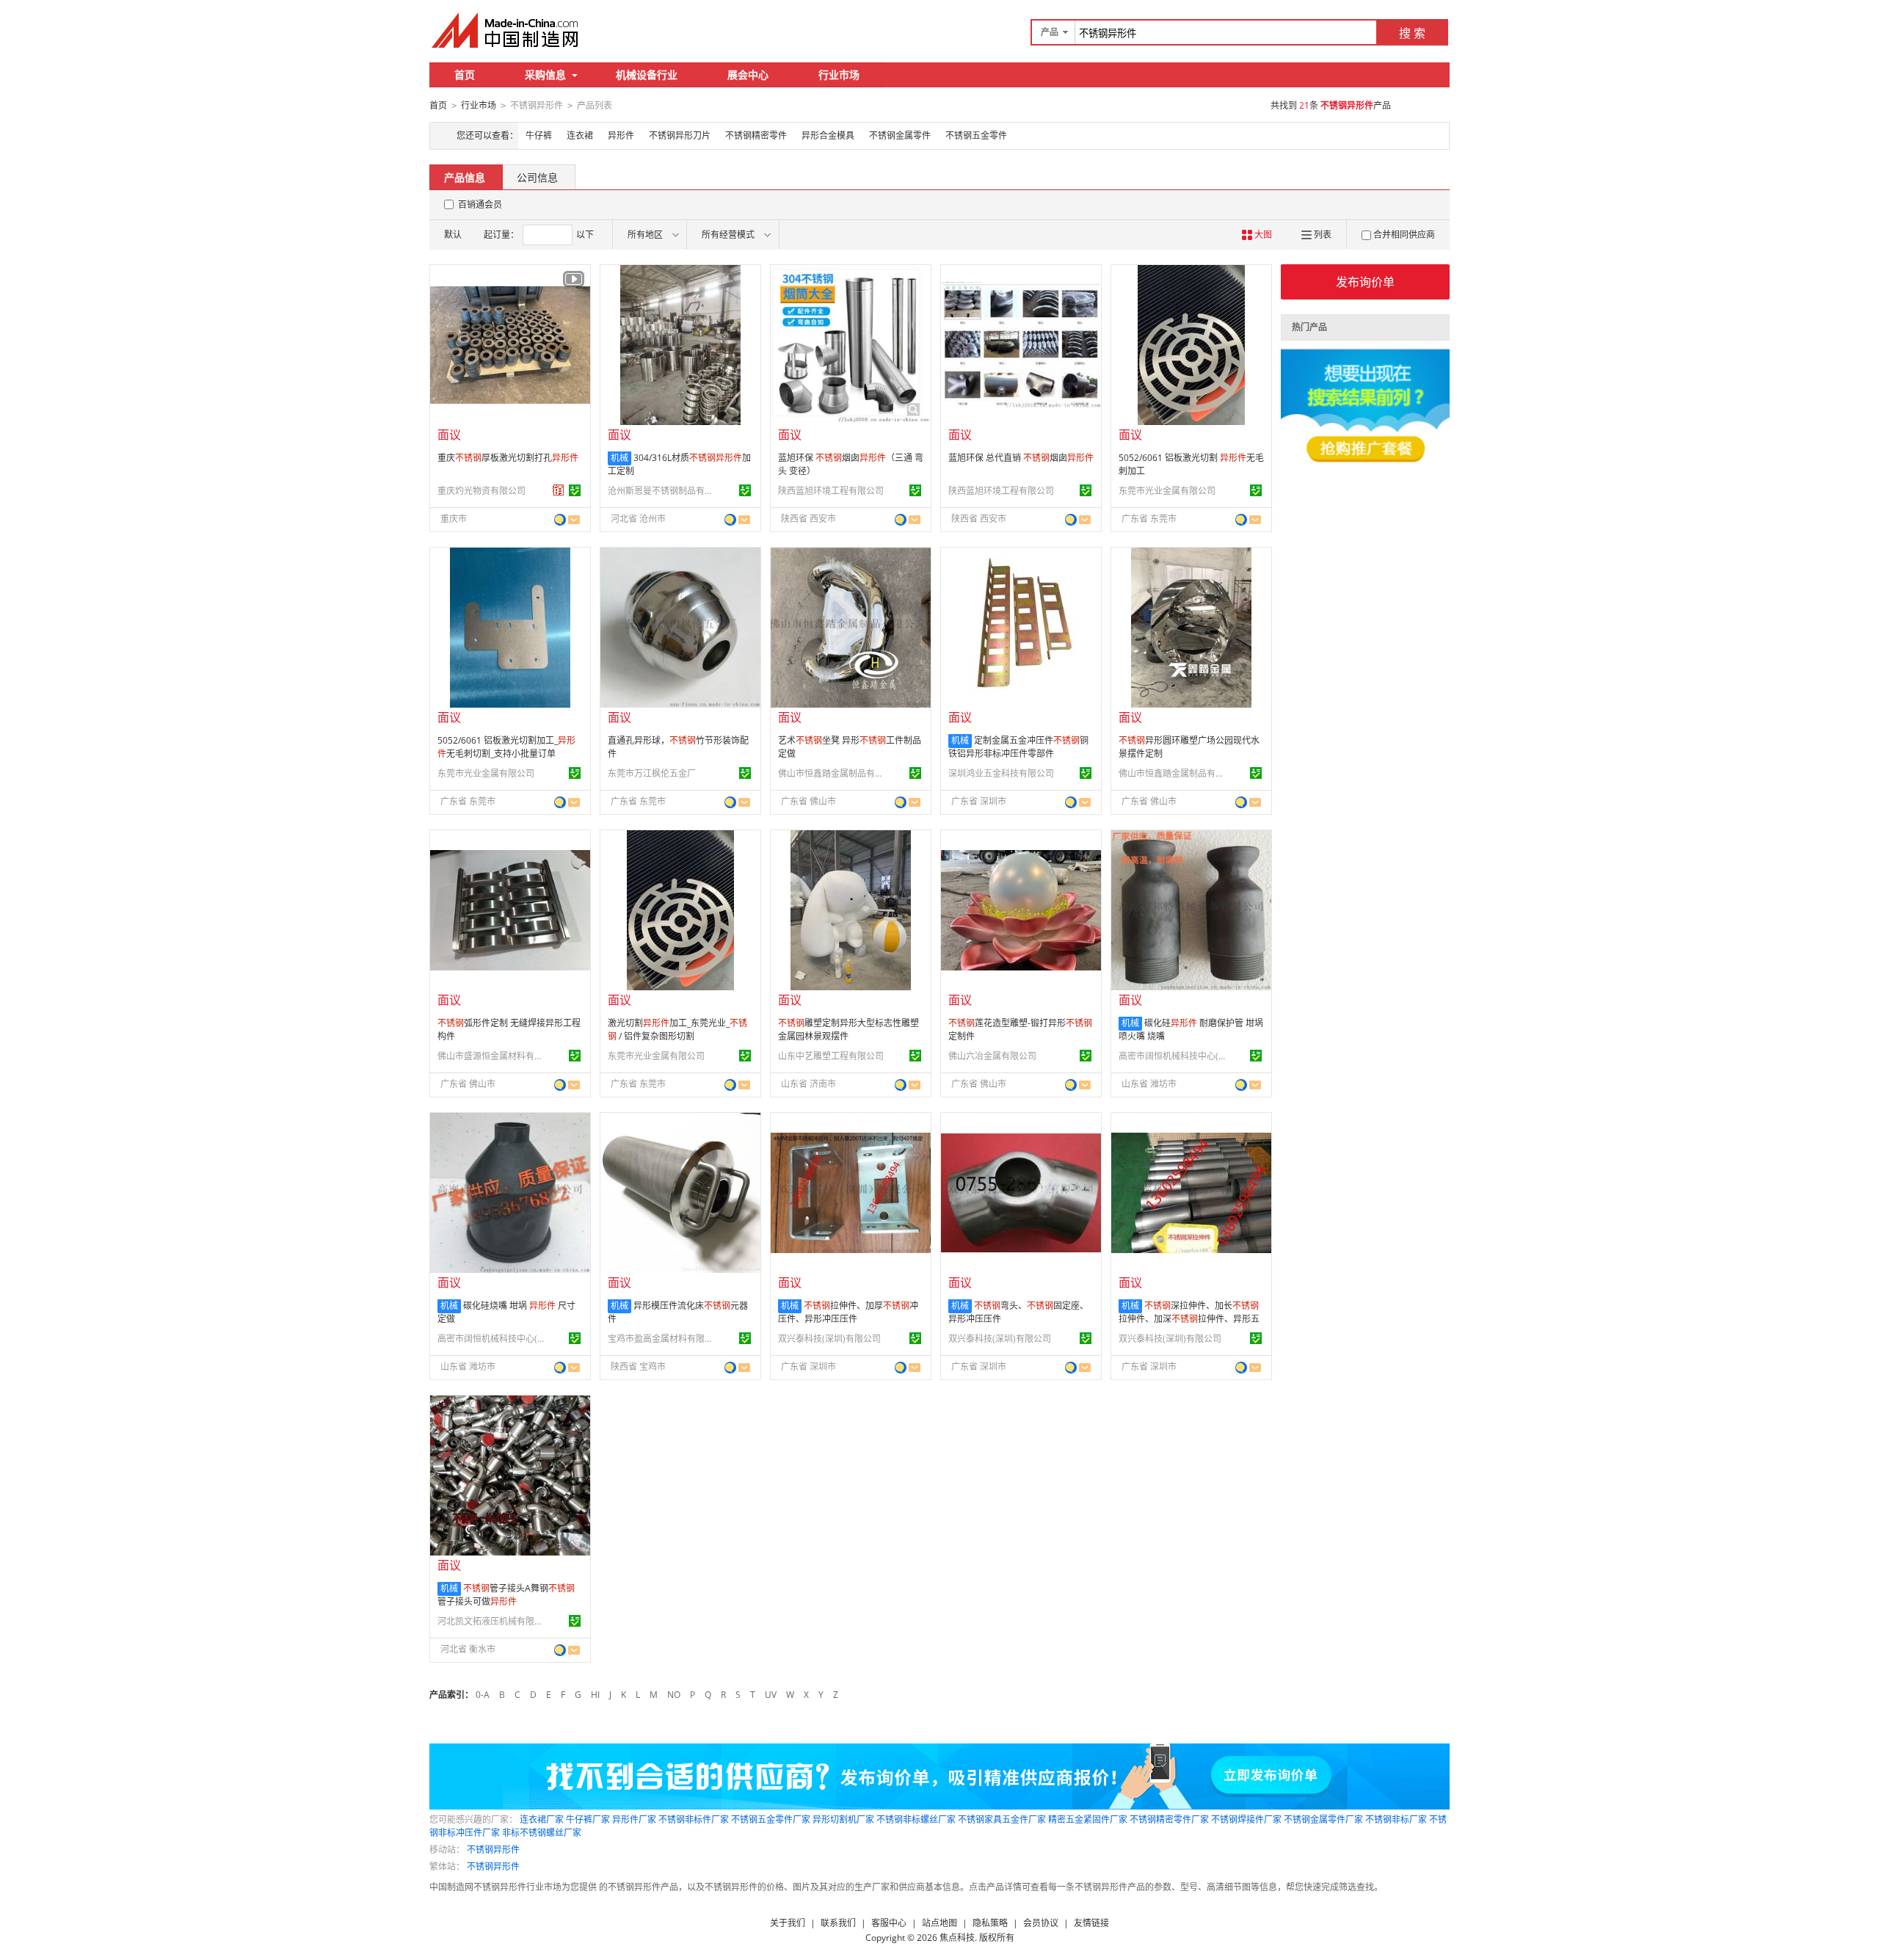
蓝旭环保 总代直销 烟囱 (1021, 458)
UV (771, 1695)
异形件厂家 (634, 1819)
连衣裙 (580, 135)
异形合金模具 (828, 135)
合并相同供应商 (1404, 235)
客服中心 (889, 1923)
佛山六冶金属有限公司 (992, 1056)
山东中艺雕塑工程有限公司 (831, 1056)
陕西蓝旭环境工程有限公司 (831, 491)
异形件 (621, 135)
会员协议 (1041, 1923)
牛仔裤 (539, 135)
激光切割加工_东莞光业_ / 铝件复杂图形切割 (677, 1030)
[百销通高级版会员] (559, 490)
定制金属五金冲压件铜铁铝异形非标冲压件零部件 (1018, 747)
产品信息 (465, 177)
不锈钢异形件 (493, 1850)
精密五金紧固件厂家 (1088, 1819)
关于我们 (788, 1923)
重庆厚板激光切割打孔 (508, 458)
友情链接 (1091, 1923)
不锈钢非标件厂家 (694, 1819)
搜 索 (1412, 33)
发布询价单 (1365, 282)
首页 (465, 75)
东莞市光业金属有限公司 (1167, 491)
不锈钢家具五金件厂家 (1002, 1819)
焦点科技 (957, 1938)
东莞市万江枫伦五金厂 (652, 773)
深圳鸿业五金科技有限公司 (1001, 773)
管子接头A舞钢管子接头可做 (506, 1595)
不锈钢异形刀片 (680, 135)
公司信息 (537, 177)
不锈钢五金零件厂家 (771, 1819)
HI (595, 1695)
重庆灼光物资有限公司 (481, 491)
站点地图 (939, 1923)
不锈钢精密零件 (756, 135)
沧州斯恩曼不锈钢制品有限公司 (663, 491)
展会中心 (748, 75)
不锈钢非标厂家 (1396, 1819)
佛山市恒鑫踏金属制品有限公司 (833, 773)
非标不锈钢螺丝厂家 (542, 1833)
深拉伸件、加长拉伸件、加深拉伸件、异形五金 (1189, 1319)
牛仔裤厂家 (588, 1819)
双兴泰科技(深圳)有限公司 (829, 1339)
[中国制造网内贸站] (506, 30)
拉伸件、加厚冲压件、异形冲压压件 (848, 1312)
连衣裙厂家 (542, 1819)
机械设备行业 (647, 75)
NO (674, 1695)
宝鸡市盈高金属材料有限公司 (663, 1339)
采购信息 (545, 75)
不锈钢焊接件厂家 (1246, 1819)
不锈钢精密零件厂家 (1169, 1819)
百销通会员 (480, 204)
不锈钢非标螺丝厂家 (916, 1819)
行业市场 (839, 75)
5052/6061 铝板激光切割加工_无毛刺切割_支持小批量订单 (506, 747)
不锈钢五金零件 (976, 135)
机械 (619, 458)
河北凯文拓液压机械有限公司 (493, 1621)
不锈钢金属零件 (900, 135)
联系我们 (838, 1923)
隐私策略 (990, 1923)
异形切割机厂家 (843, 1819)
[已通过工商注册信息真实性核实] (575, 490)
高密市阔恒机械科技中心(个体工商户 (1174, 1056)
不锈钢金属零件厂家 (1323, 1819)
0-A (483, 1695)
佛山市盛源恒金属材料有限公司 (493, 1056)
